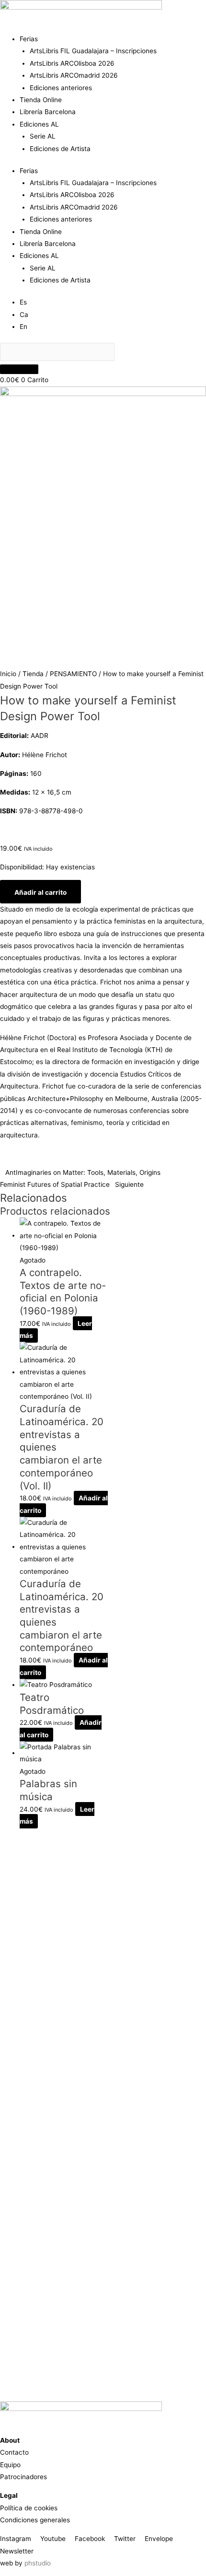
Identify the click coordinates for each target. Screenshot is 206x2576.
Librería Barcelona (48, 112)
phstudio (38, 2563)
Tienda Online (41, 100)
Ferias (29, 39)
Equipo (10, 2465)
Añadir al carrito (40, 892)
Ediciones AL (39, 124)
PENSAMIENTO (73, 674)
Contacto (14, 2452)
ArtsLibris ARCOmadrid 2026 (74, 75)
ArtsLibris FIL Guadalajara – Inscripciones (93, 51)
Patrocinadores (23, 2477)
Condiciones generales (35, 2520)
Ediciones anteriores (61, 88)
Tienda (33, 674)
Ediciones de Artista (60, 149)
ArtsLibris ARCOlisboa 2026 (72, 63)
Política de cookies (29, 2508)
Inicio (8, 674)
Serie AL (43, 136)
